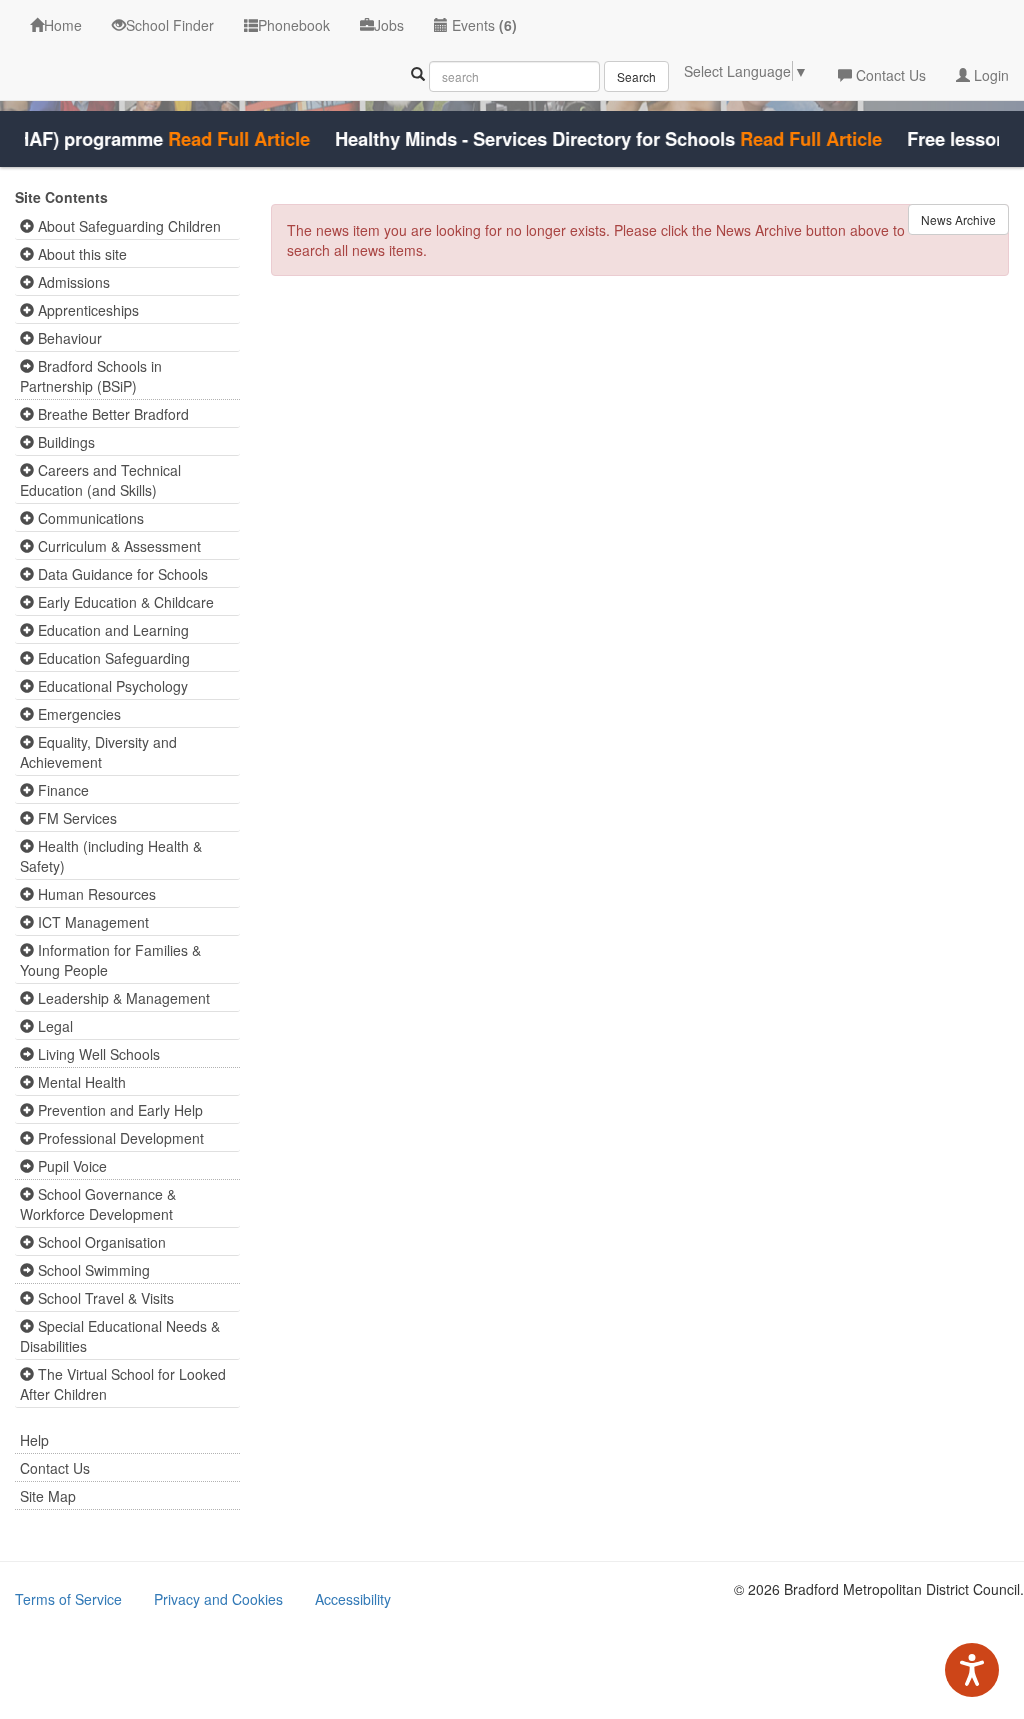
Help (34, 1440)
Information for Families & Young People (110, 960)
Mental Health (80, 1082)
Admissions (72, 282)
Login (989, 75)
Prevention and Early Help (118, 1110)
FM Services (75, 818)
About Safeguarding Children (127, 226)
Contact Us (889, 75)
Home (63, 25)
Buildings (64, 442)
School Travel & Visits (104, 1298)
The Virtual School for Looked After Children (123, 1384)
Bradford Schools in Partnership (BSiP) (91, 376)
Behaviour (68, 338)
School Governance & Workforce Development (98, 1204)
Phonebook (294, 25)
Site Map (48, 1496)
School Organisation (100, 1242)
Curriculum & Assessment (117, 546)
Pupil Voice (70, 1166)
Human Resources (95, 894)
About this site (80, 254)
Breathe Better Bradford (111, 414)
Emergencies (77, 714)
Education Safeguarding (112, 658)
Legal (53, 1026)
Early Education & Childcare (124, 602)
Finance (61, 790)
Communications (89, 518)
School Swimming (92, 1270)
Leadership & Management (122, 998)
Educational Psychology (111, 686)
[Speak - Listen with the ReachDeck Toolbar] (972, 1670)
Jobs (389, 25)
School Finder (170, 25)
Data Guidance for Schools (121, 574)
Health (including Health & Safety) (111, 856)
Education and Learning (111, 630)
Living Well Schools (97, 1054)
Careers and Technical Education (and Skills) (100, 480)
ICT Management (91, 922)
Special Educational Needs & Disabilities (120, 1336)
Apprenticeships (86, 310)
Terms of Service (68, 1599)
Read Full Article (224, 139)
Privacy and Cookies (218, 1599)
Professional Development (119, 1138)
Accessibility (353, 1599)
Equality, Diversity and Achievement (98, 752)
